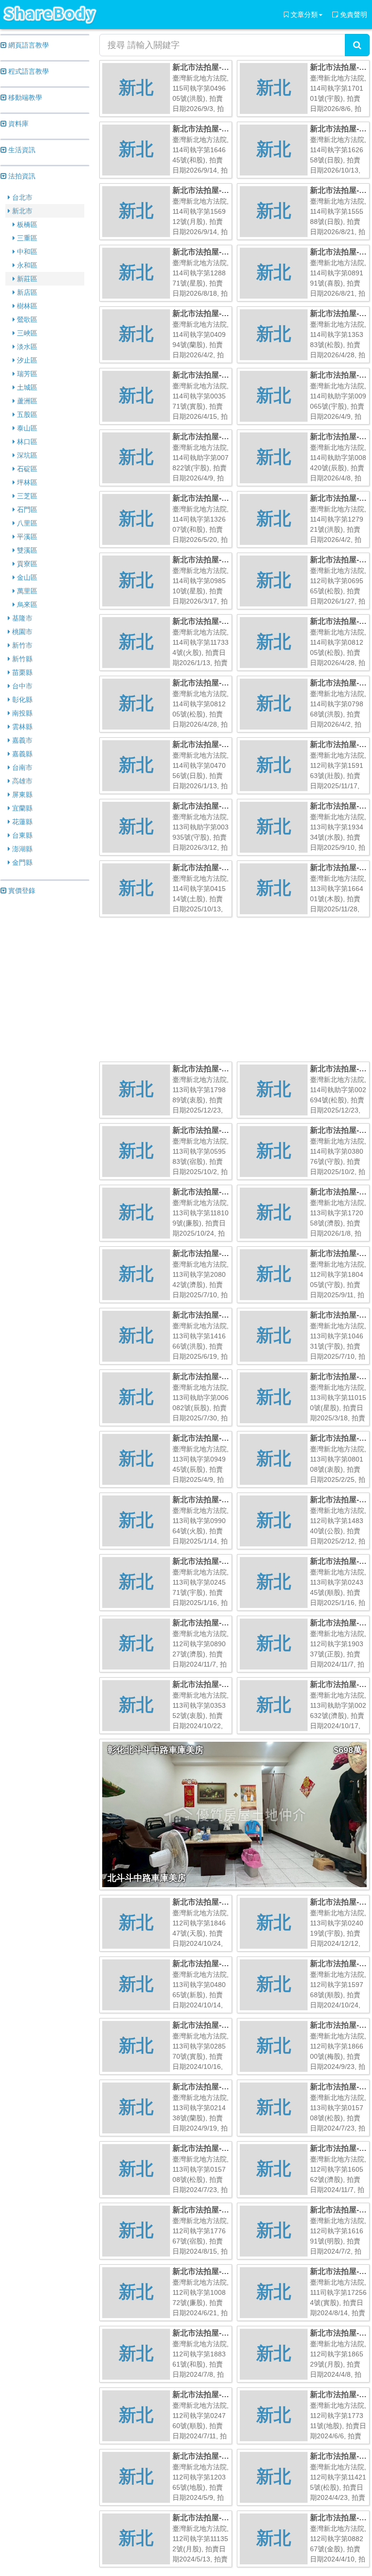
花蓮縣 (21, 822)
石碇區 (26, 469)
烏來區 (26, 604)
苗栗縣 (21, 672)
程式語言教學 (28, 71)
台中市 (21, 686)
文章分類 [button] (303, 15)
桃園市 (21, 632)
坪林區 (26, 482)
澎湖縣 (21, 849)
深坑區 (26, 455)
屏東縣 (21, 795)
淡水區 (26, 347)
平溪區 (26, 537)
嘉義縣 (21, 754)
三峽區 (26, 333)
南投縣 (21, 713)
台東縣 (21, 835)
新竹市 (21, 645)
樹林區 (26, 306)
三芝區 (26, 496)
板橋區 (26, 224)
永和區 (26, 265)
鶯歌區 (26, 319)
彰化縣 (21, 700)
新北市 (21, 211)
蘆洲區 (26, 401)
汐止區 (26, 360)
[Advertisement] (45, 1051)
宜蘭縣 (21, 808)
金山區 (26, 577)
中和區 (26, 252)
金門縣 (21, 862)
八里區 (26, 523)
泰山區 (26, 428)
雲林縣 (21, 727)
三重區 (26, 238)
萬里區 (26, 591)
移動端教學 (24, 97)
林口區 (26, 442)
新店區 (26, 292)
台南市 (21, 767)
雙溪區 (26, 550)
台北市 (21, 197)
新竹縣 (21, 659)
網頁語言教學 (28, 45)
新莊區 (26, 279)
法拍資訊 (21, 176)
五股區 (26, 414)
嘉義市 (21, 740)
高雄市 (21, 781)
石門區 (26, 509)
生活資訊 (21, 150)
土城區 (26, 387)
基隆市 (21, 618)
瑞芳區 (26, 374)
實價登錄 (21, 890)
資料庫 (17, 124)
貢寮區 (26, 564)
